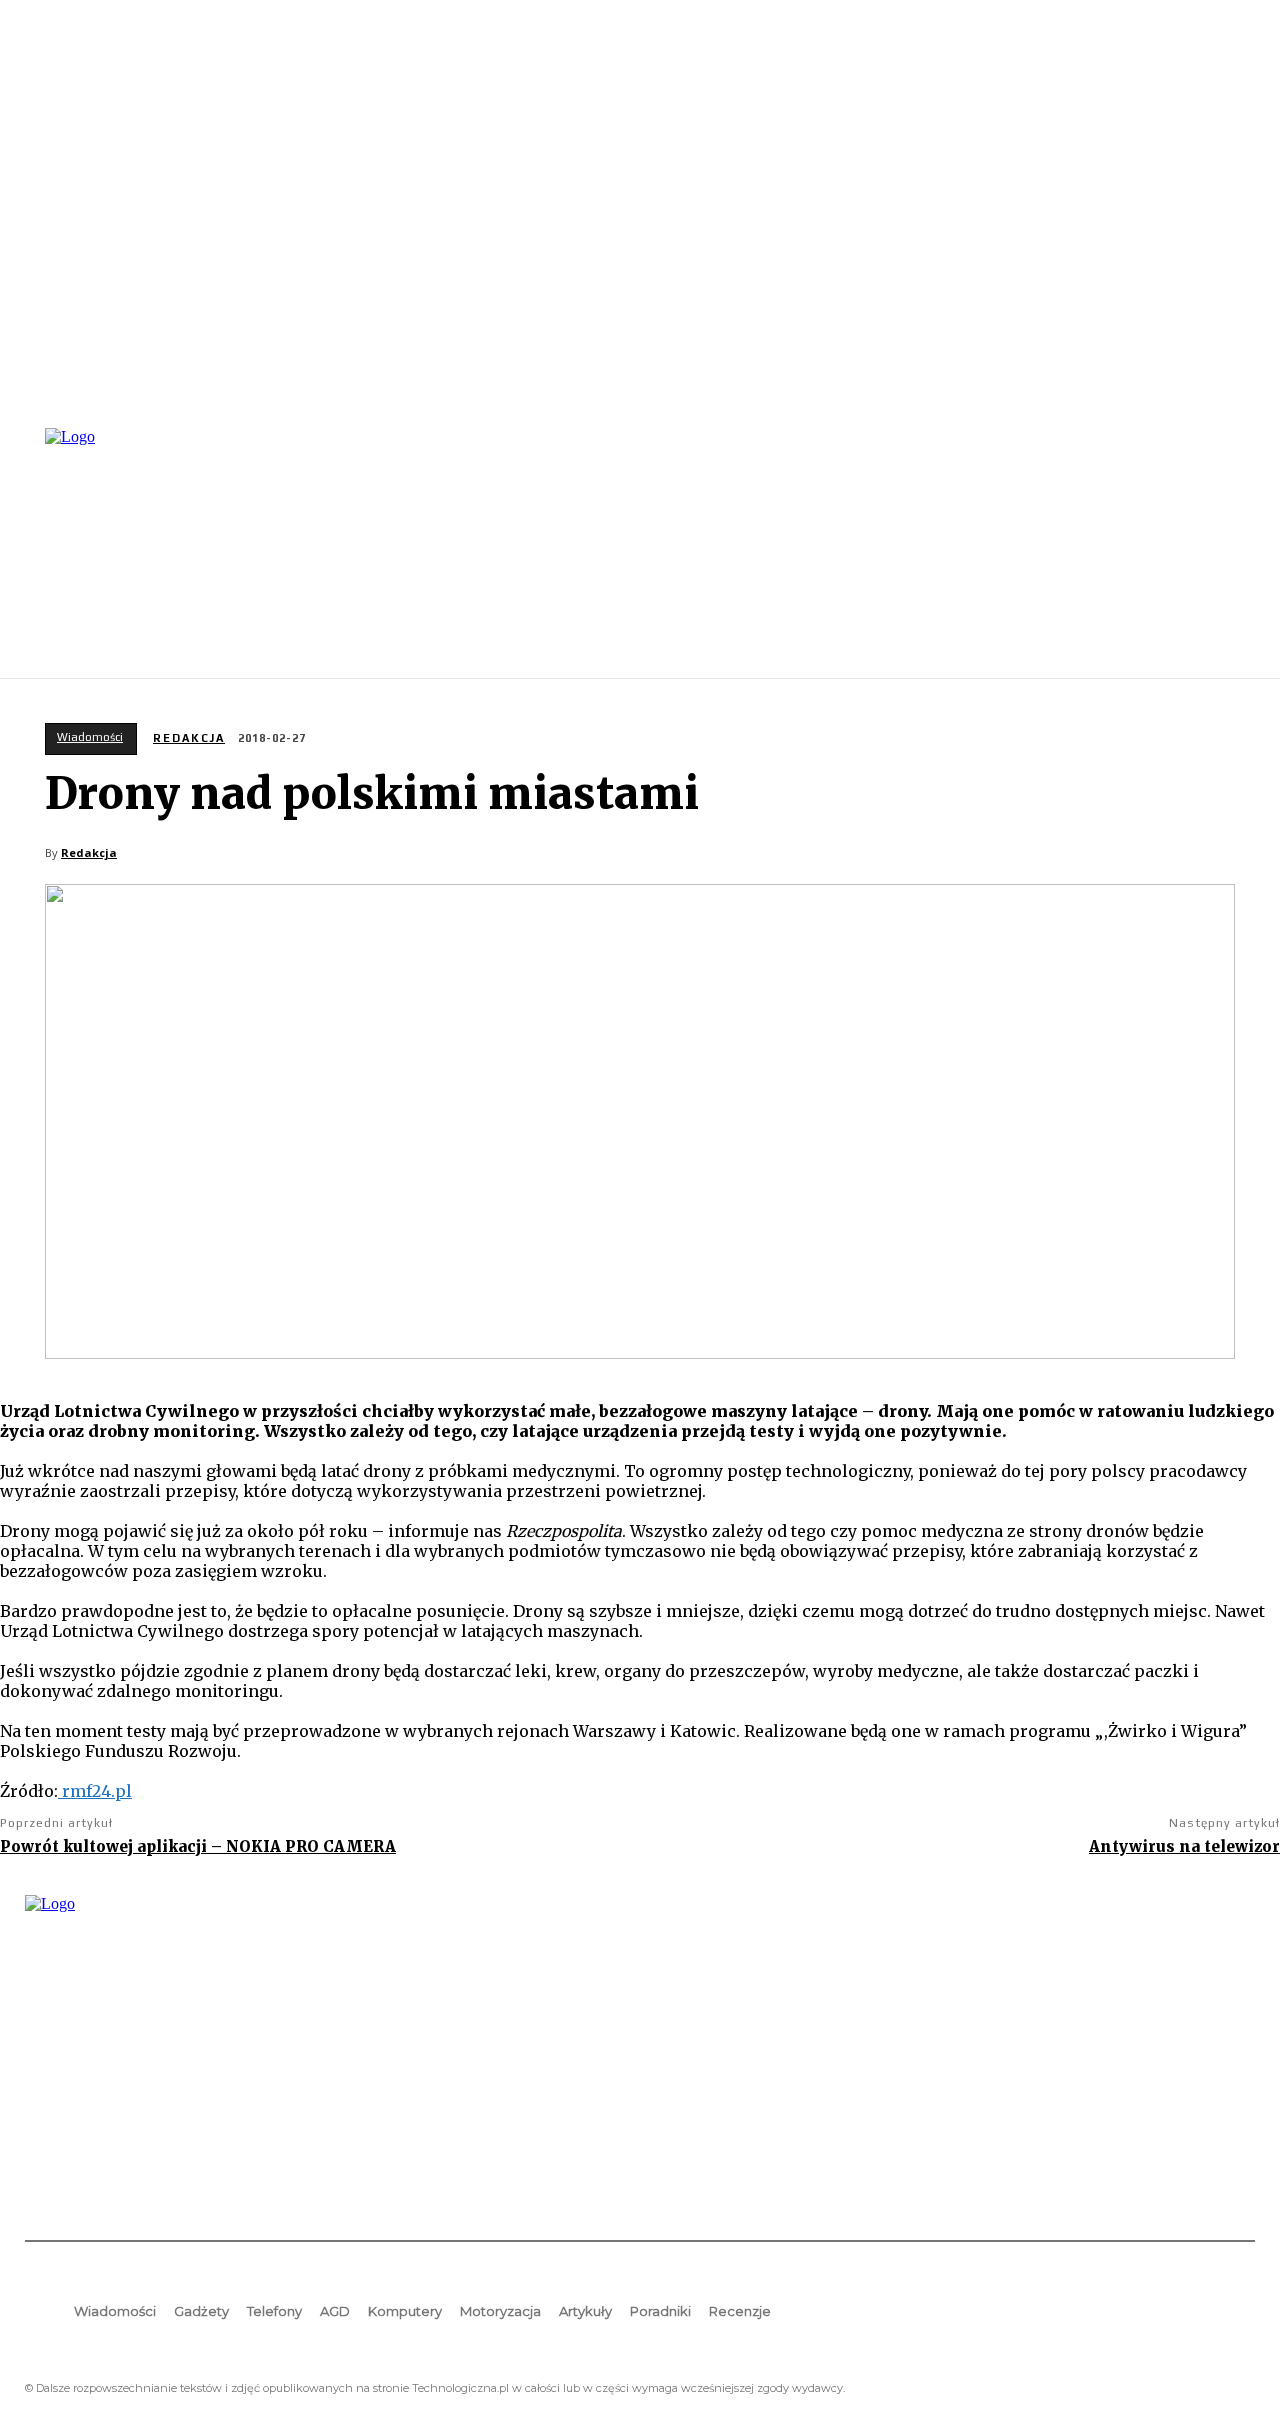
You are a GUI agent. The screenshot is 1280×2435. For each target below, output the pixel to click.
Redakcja (189, 738)
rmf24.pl (95, 1791)
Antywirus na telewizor (1184, 1846)
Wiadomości (90, 737)
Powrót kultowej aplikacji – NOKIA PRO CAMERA (198, 1846)
